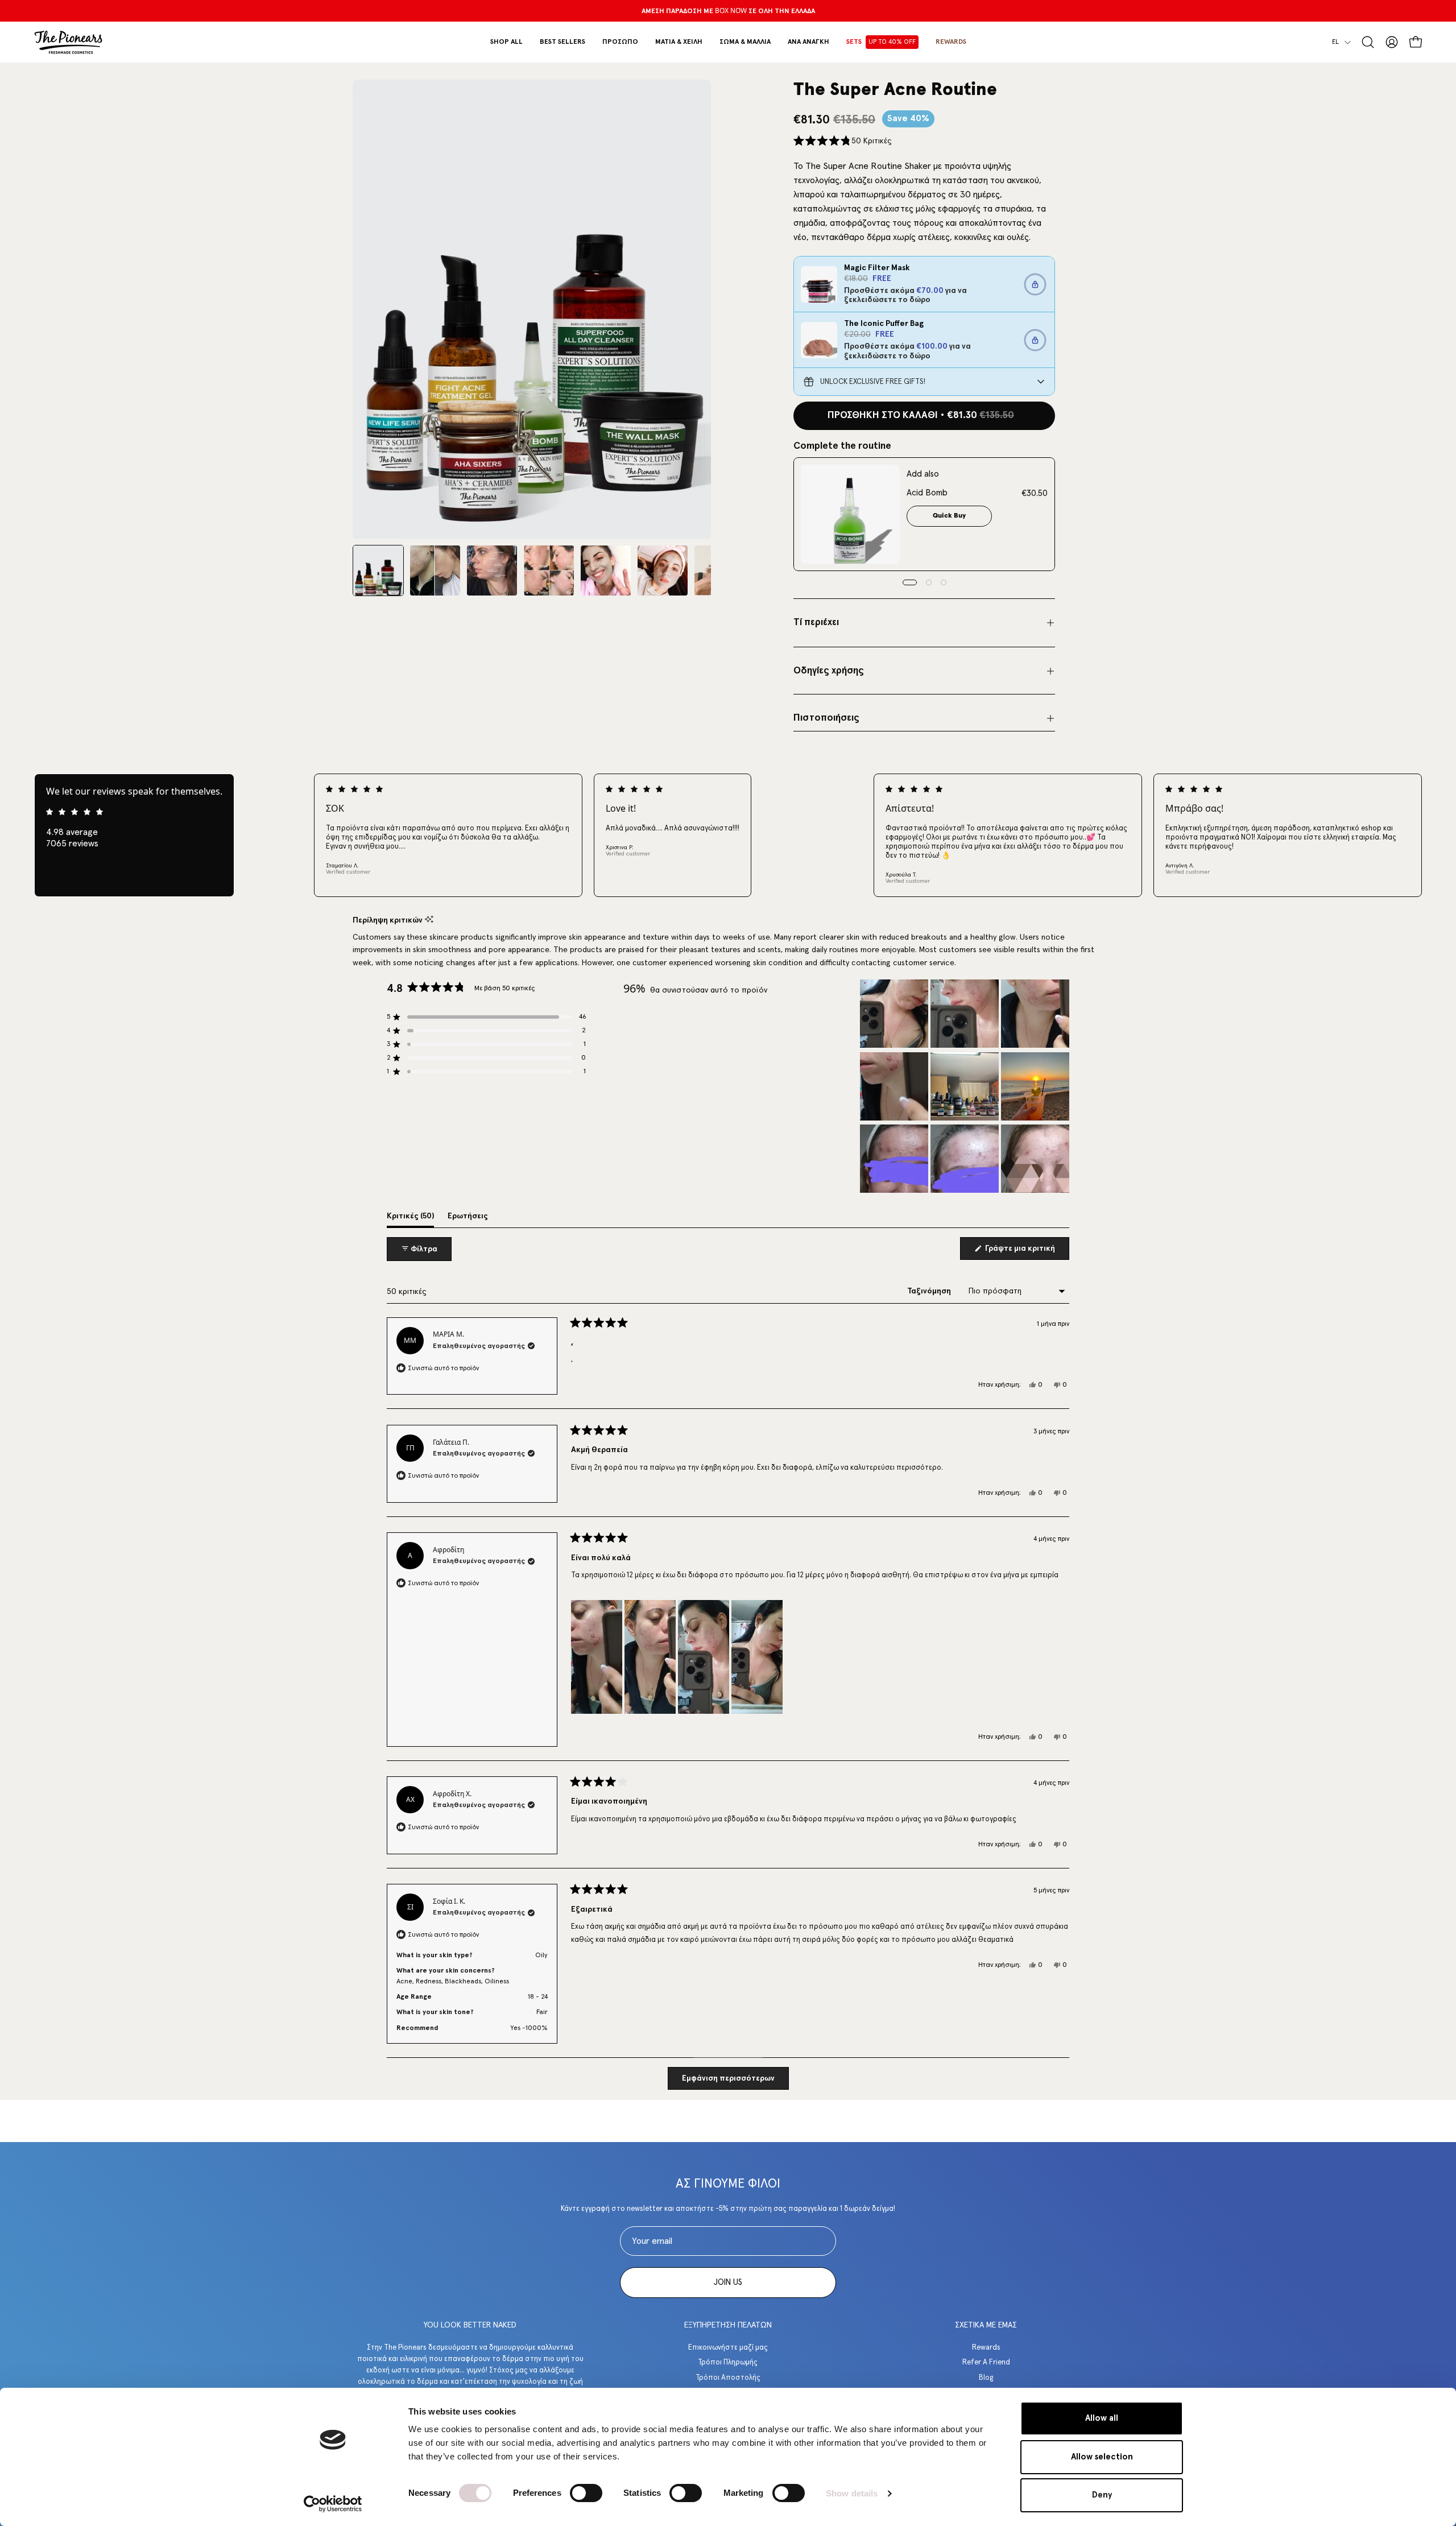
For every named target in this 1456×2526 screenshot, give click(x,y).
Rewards (986, 2348)
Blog (986, 2377)
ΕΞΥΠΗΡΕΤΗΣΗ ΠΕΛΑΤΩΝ (728, 2325)
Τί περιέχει (816, 623)
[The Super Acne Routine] (378, 570)
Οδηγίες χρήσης (829, 671)
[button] (620, 42)
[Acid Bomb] (850, 514)
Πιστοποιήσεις (826, 718)
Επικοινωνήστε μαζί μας (728, 2348)
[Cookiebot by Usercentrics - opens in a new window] (333, 2504)
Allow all (1102, 2418)
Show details (852, 2493)
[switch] (586, 2493)
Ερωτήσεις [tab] (468, 1219)
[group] (728, 11)
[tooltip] (429, 920)
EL (1335, 42)
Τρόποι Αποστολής (728, 2377)
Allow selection (1102, 2457)
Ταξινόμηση (930, 1291)
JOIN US (728, 2283)
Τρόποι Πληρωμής (728, 2362)
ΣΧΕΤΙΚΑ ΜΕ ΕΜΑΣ (986, 2325)
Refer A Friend (986, 2362)
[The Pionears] (68, 42)
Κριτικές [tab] (410, 1219)
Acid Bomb (927, 493)
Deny (1102, 2495)
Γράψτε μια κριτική (1026, 1252)
